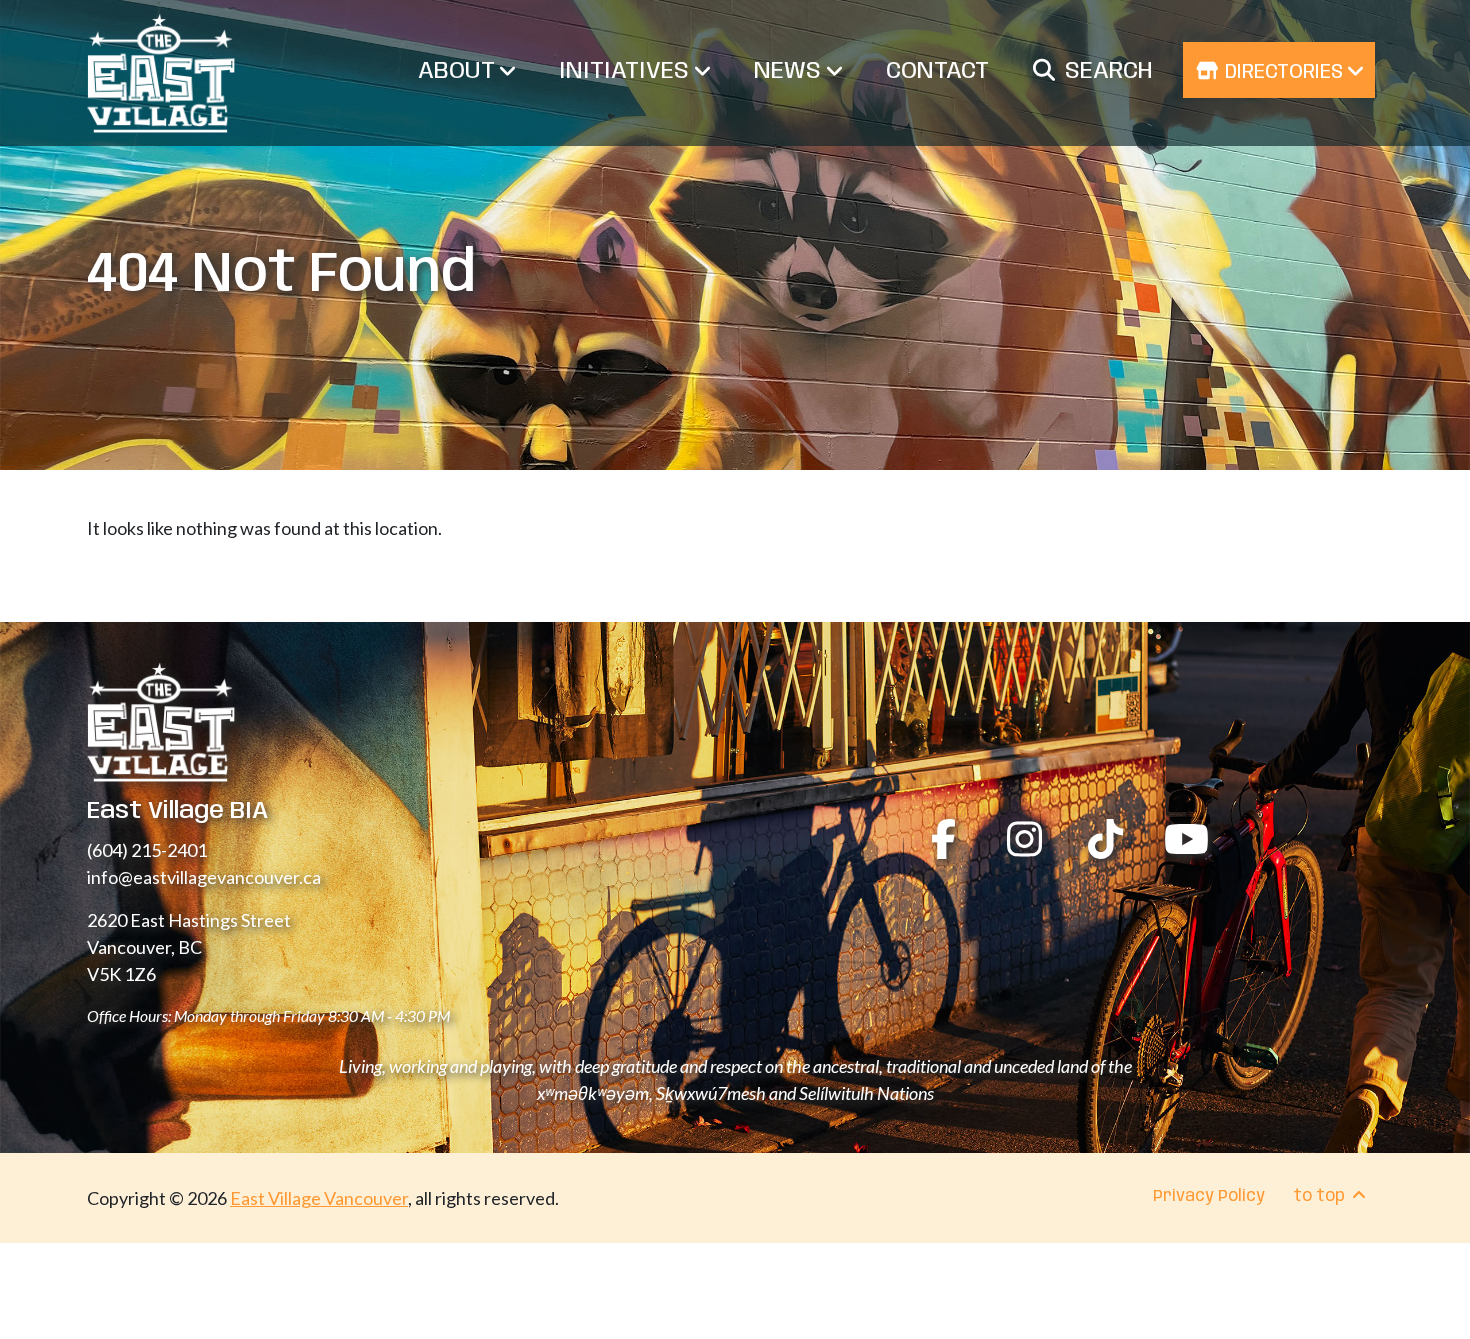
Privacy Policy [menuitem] (1209, 1196)
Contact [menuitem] (937, 71)
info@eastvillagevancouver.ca (204, 877)
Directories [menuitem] (1284, 72)
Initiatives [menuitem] (627, 71)
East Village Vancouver (319, 1198)
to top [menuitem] (1321, 1196)
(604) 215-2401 (147, 850)
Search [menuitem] (1109, 71)
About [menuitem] (459, 71)
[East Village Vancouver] (161, 73)
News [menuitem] (790, 71)
